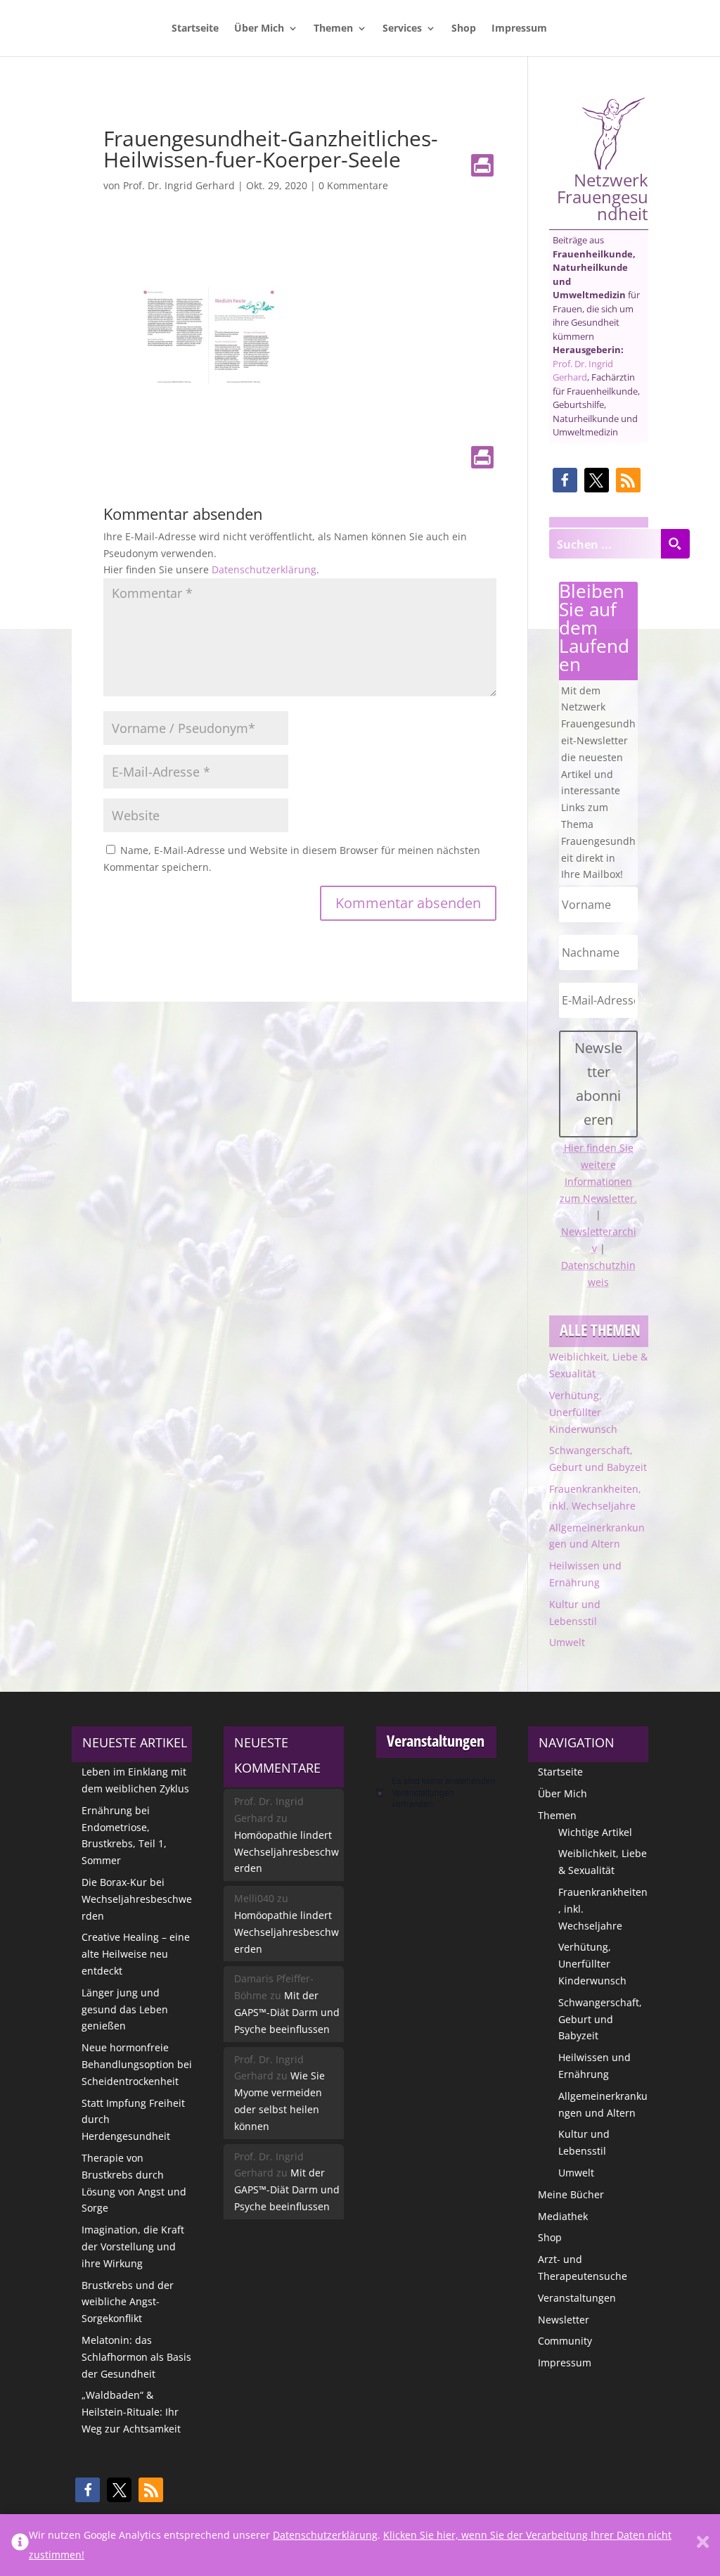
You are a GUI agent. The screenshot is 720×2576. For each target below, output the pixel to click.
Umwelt (567, 1642)
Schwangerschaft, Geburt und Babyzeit (600, 2019)
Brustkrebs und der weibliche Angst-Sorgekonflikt (128, 2302)
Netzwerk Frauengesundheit (603, 195)
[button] (565, 480)
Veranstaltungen (577, 2298)
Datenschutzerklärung (264, 569)
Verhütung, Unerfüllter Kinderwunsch (583, 1412)
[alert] (436, 1792)
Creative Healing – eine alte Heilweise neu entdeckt (136, 1954)
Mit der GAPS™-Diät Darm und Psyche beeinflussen (287, 2012)
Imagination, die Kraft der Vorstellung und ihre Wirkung (133, 2246)
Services (402, 29)
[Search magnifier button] (675, 544)
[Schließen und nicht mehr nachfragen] (703, 2545)
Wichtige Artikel (595, 1832)
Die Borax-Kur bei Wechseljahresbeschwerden (137, 1899)
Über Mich (259, 29)
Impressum (519, 29)
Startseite (195, 29)
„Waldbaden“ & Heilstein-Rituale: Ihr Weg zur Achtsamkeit (131, 2412)
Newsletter (564, 2320)
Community (565, 2341)
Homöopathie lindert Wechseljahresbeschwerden (287, 1852)
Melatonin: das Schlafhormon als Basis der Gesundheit (136, 2357)
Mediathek (563, 2216)
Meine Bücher (571, 2194)
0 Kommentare (353, 185)
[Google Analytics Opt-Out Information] (20, 2545)
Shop (464, 29)
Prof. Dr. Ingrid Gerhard (179, 185)
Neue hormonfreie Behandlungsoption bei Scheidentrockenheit (137, 2064)
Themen (333, 29)
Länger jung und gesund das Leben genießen (125, 2009)
